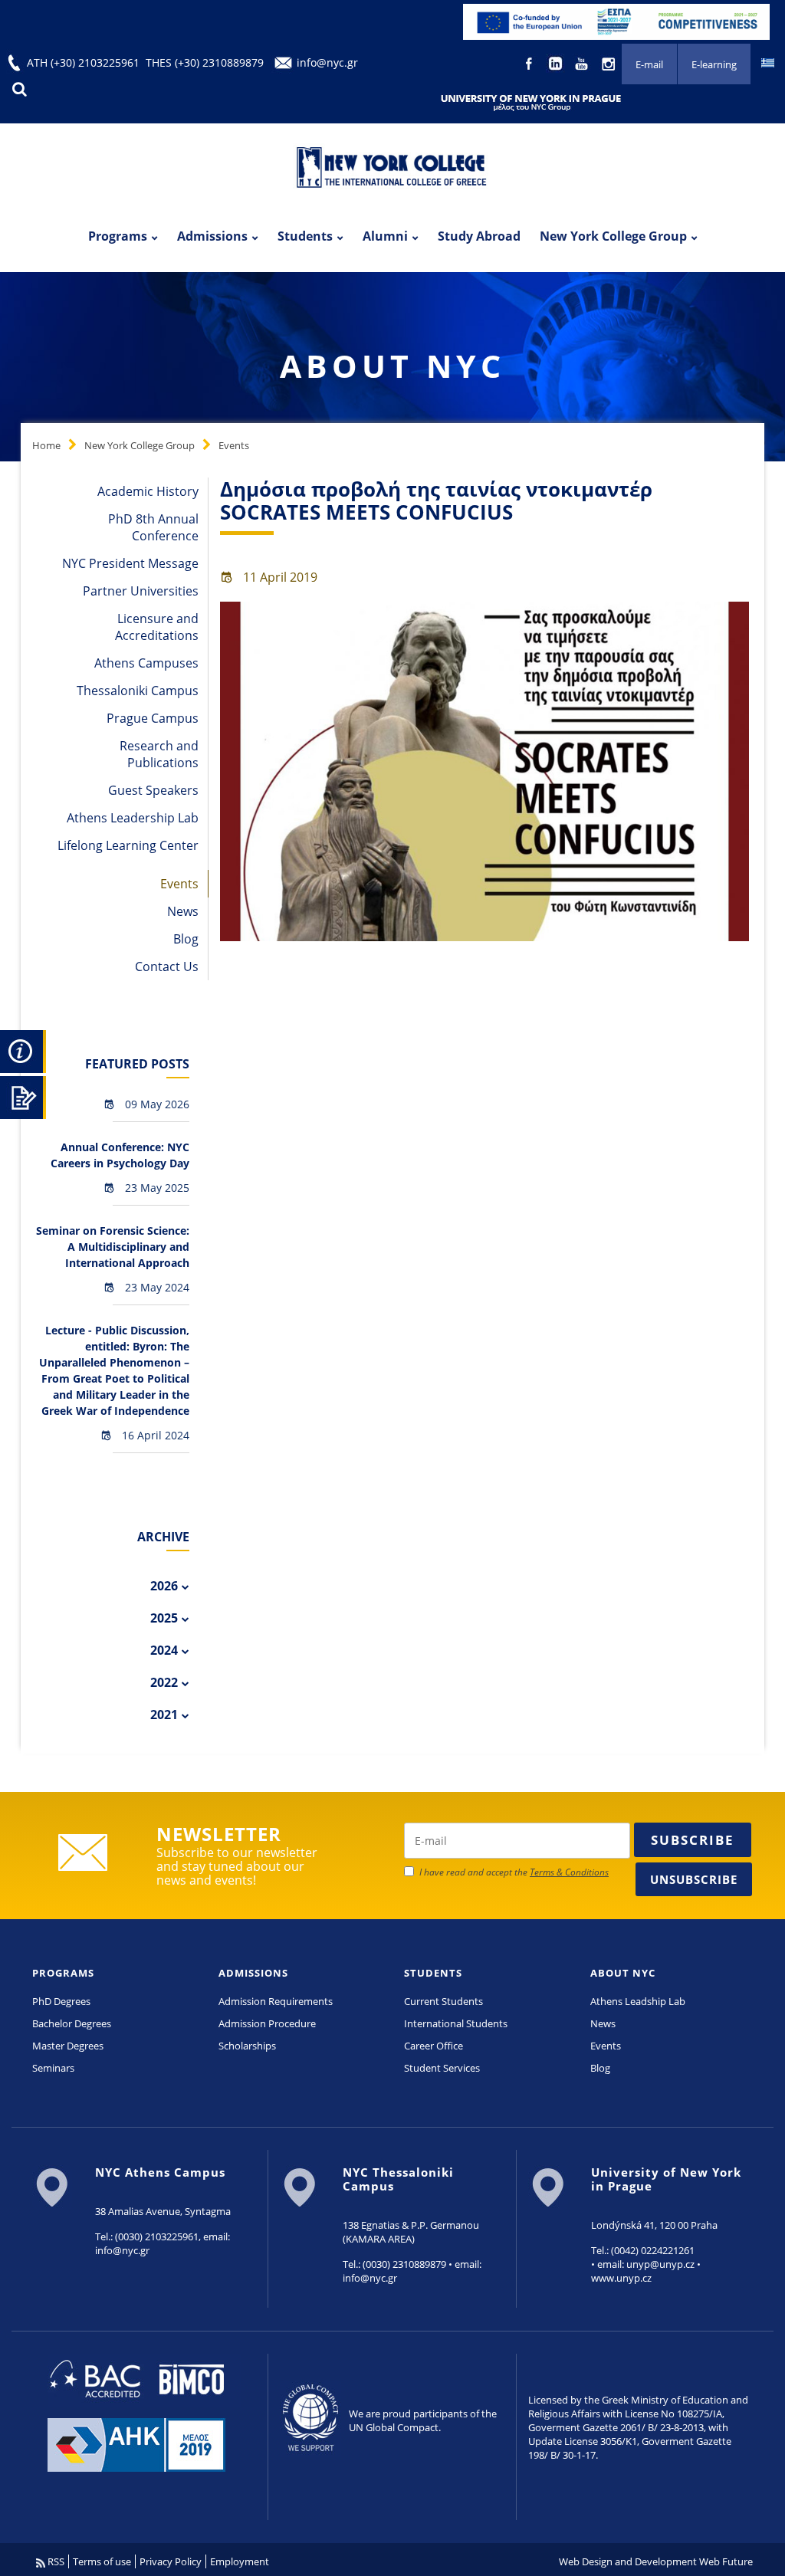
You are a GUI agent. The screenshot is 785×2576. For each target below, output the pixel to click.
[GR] (768, 62)
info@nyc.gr (327, 62)
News (183, 911)
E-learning (714, 64)
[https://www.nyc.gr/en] (392, 169)
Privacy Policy (171, 2561)
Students (305, 236)
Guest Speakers (153, 790)
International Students (456, 2023)
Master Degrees (68, 2046)
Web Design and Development (628, 2561)
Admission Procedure (267, 2023)
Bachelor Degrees (72, 2023)
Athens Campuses (146, 663)
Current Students (443, 2001)
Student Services (442, 2068)
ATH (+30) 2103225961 (83, 62)
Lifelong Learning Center (128, 845)
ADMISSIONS (253, 1973)
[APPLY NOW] (23, 1095)
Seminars (53, 2068)
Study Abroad (479, 236)
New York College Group (613, 236)
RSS (55, 2561)
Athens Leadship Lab (638, 2001)
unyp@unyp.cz (660, 2264)
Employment (240, 2561)
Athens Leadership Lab (133, 818)
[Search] (19, 89)
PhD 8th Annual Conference (153, 527)
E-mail (649, 64)
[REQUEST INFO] (23, 1049)
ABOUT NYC (623, 1973)
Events (234, 445)
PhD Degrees (61, 2001)
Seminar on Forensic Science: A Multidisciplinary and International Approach (113, 1247)
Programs (118, 236)
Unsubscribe (694, 1879)
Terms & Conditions (569, 1872)
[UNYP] (531, 102)
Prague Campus (153, 718)
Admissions (212, 236)
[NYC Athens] (616, 21)
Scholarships (247, 2046)
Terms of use (102, 2561)
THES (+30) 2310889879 (205, 62)
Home (46, 445)
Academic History (148, 491)
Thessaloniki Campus (138, 691)
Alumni (385, 236)
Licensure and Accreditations (157, 627)
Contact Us (167, 966)
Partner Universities (141, 591)
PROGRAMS (63, 1973)
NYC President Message (130, 563)
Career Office (434, 2046)
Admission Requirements (276, 2001)
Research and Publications (159, 754)
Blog (186, 939)
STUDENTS (433, 1973)
